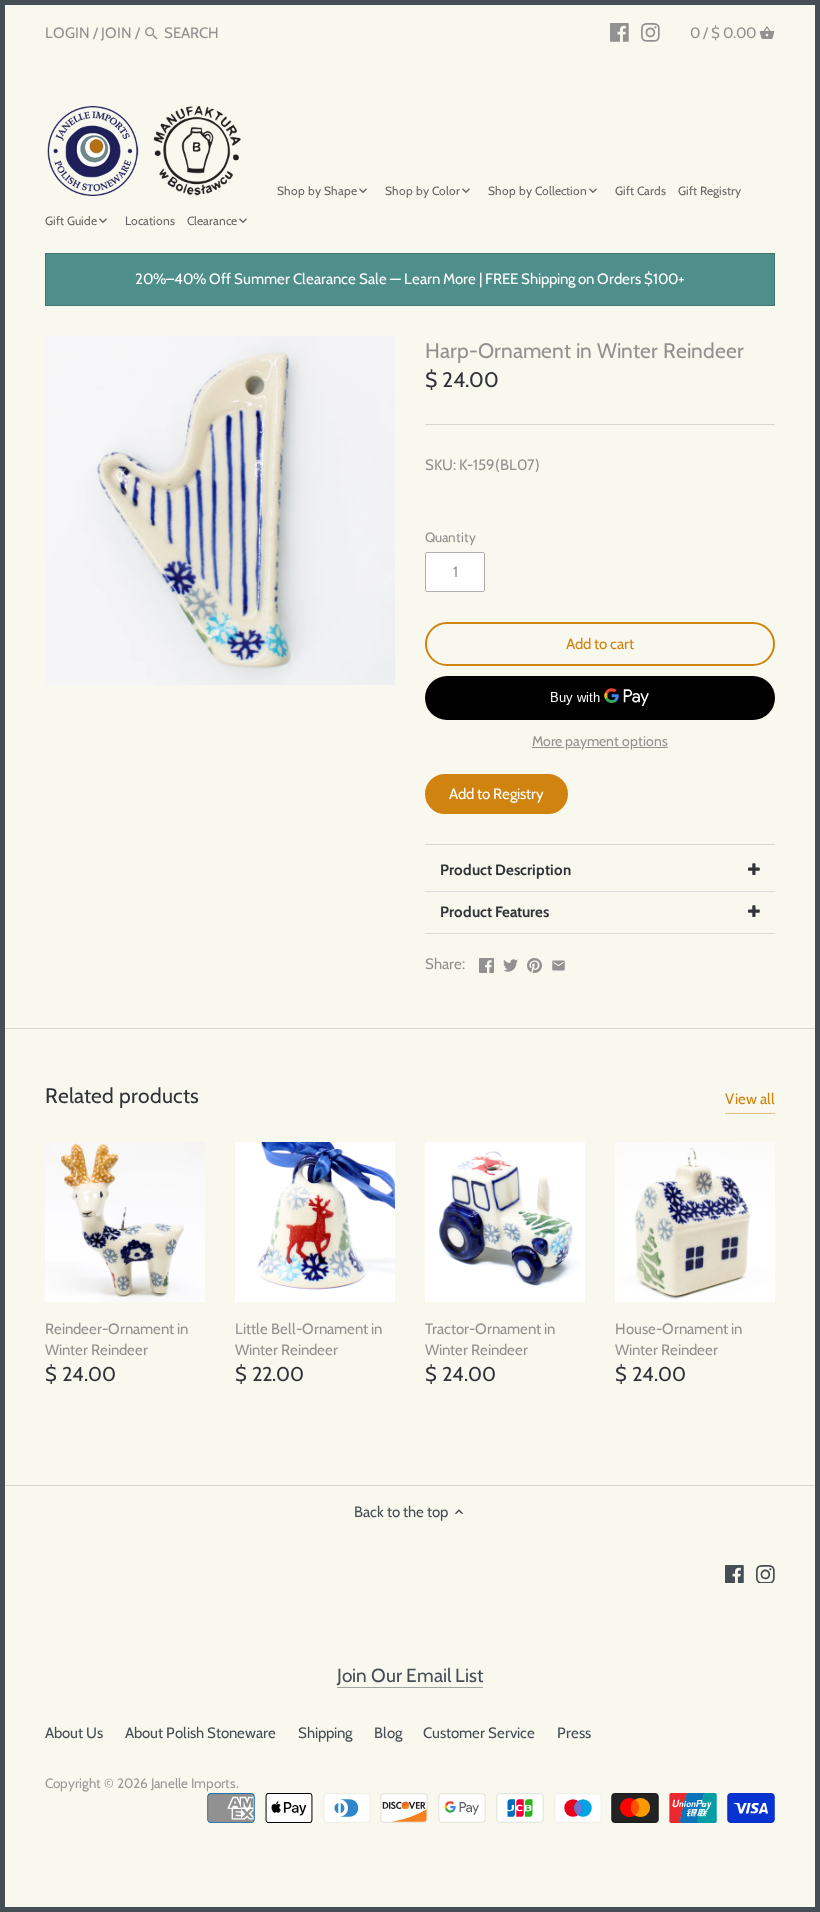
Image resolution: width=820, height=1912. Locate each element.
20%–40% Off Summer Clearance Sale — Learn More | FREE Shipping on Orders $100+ (410, 279)
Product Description (505, 870)
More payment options (600, 741)
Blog (388, 1733)
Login (67, 33)
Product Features (494, 912)
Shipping (325, 1733)
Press (574, 1733)
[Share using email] (558, 962)
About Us (74, 1733)
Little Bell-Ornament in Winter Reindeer (308, 1339)
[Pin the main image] (534, 962)
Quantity (450, 537)
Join (116, 33)
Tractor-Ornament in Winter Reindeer (490, 1339)
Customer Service (479, 1733)
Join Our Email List (410, 1675)
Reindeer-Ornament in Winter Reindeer (116, 1339)
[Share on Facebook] (486, 962)
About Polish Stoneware (200, 1733)
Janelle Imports (193, 1783)
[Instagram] (650, 32)
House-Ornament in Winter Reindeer (678, 1339)
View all (750, 1099)
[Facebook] (619, 32)
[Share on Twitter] (510, 962)
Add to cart (600, 644)
